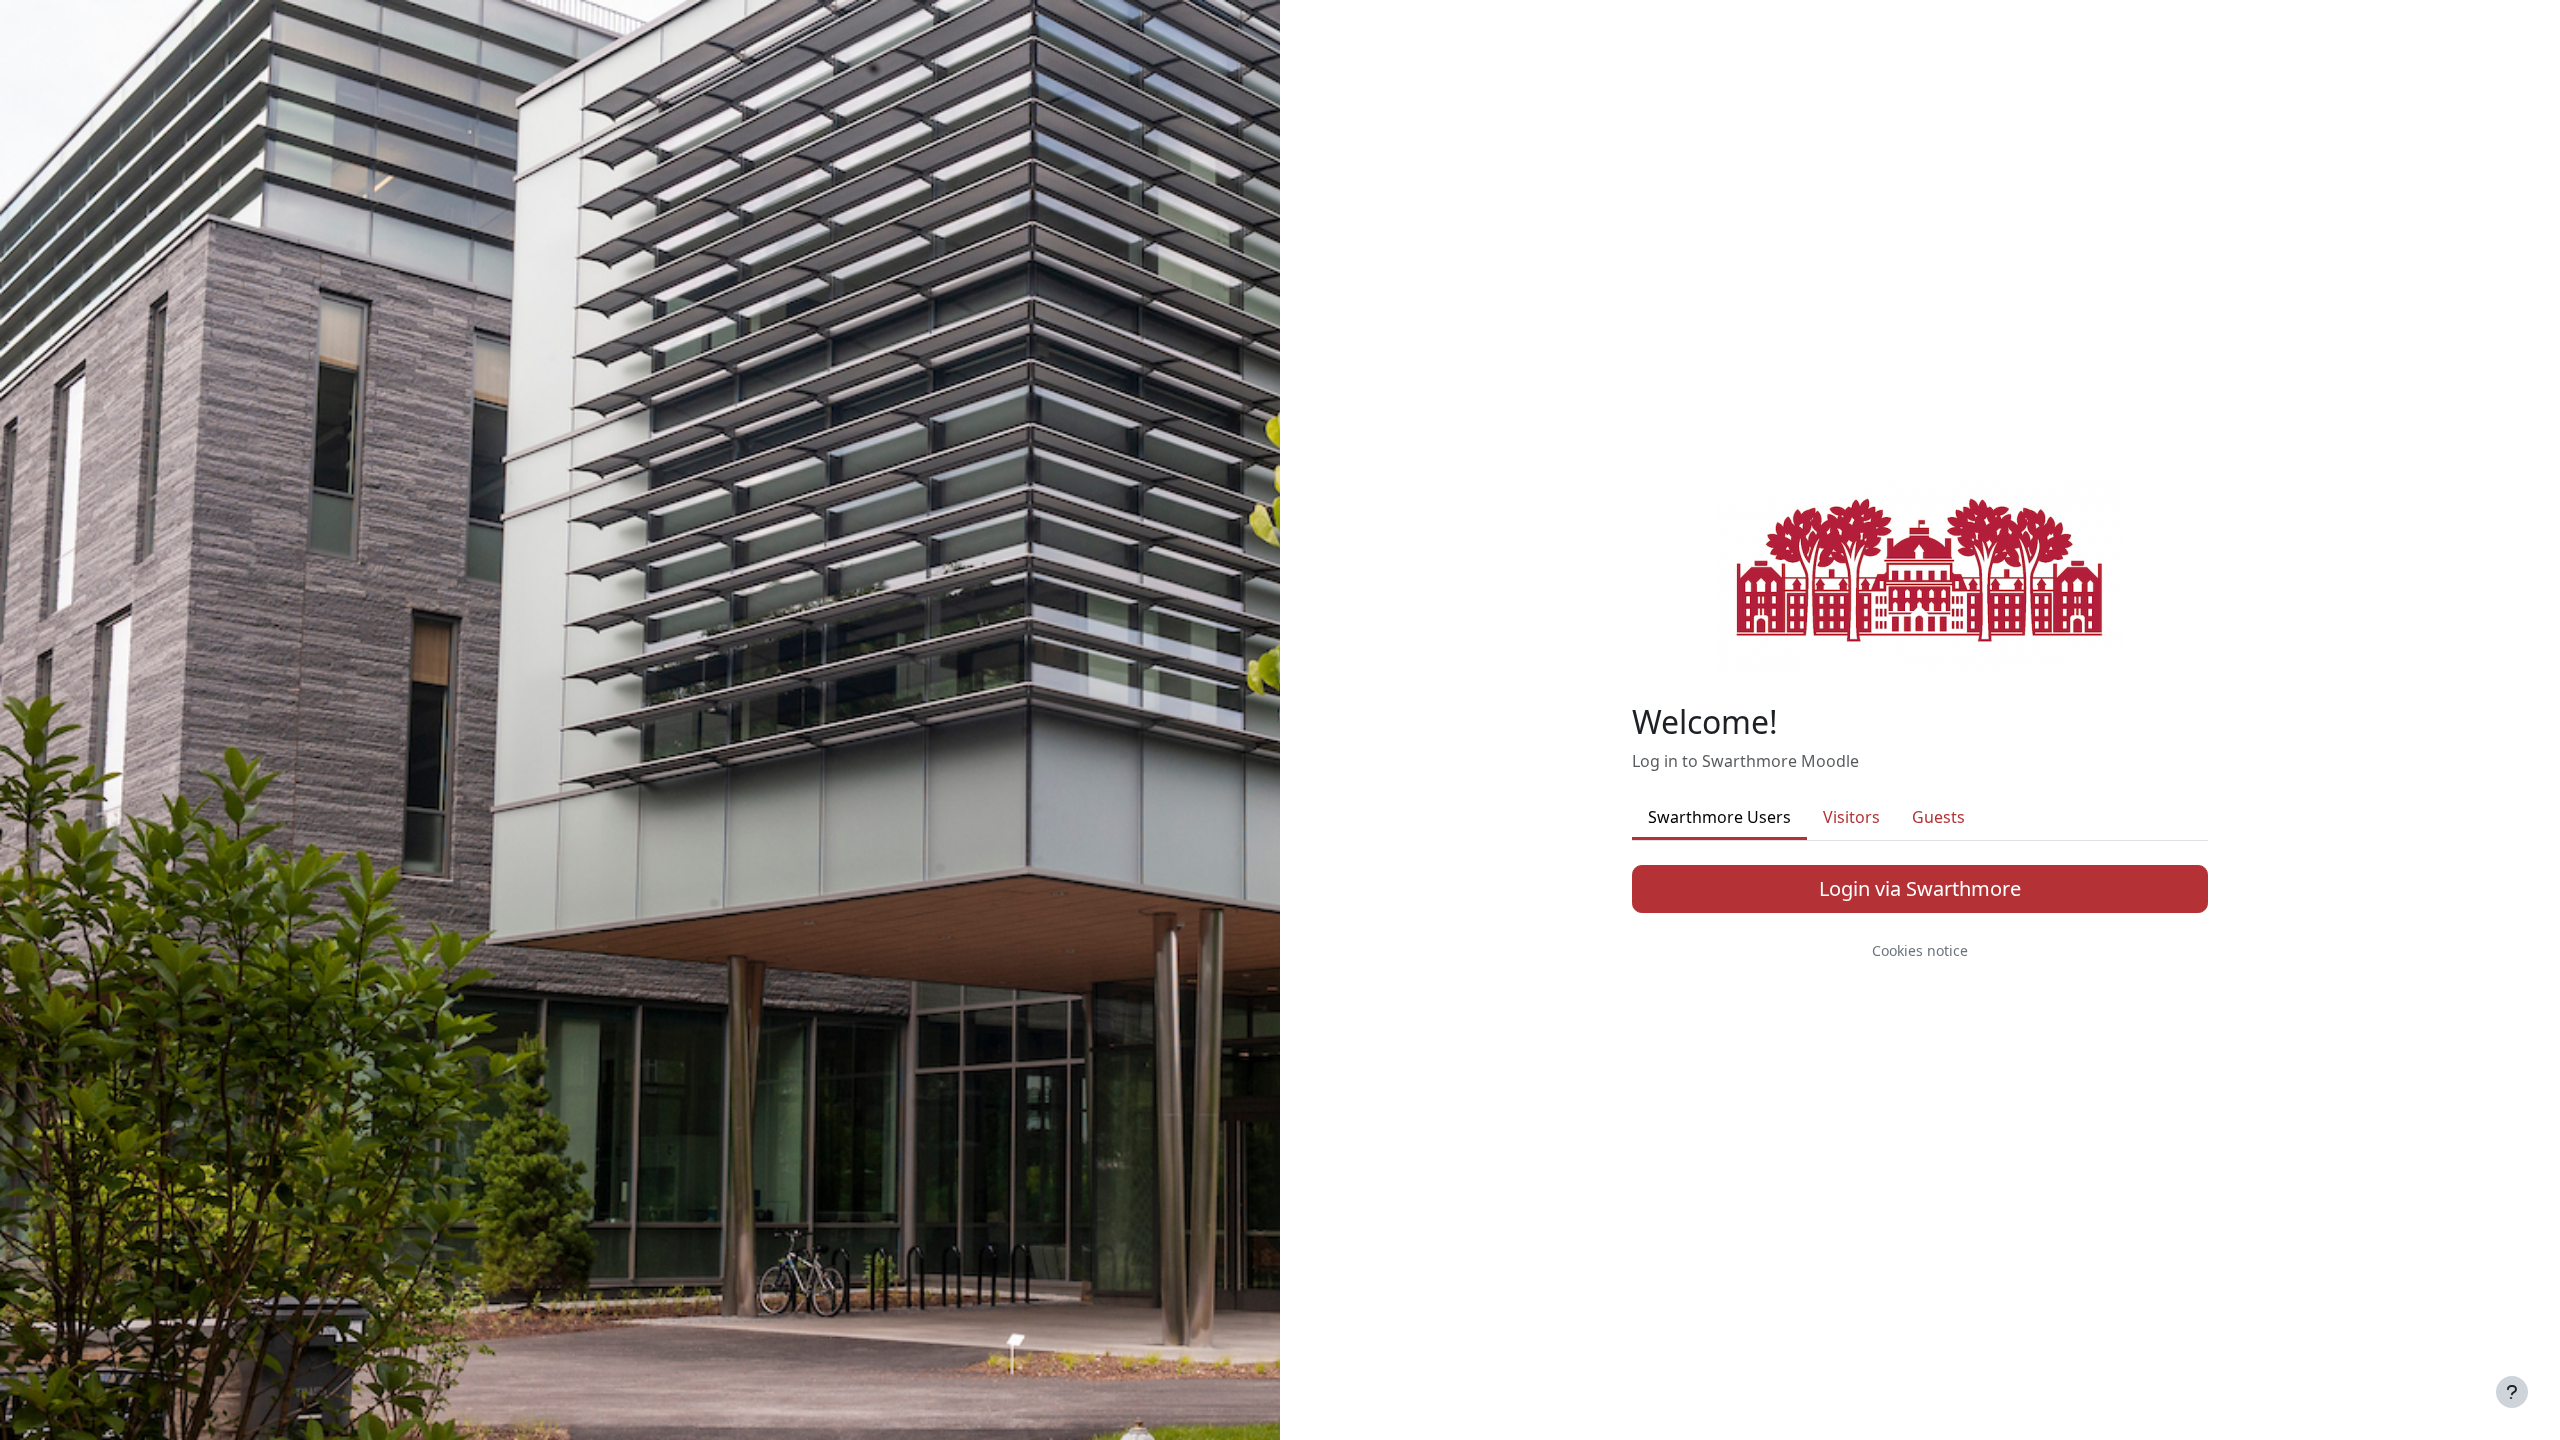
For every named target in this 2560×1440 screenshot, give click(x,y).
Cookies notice (1920, 950)
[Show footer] (2512, 1392)
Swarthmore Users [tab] (1719, 817)
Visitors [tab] (1851, 817)
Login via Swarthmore (1920, 888)
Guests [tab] (1938, 817)
